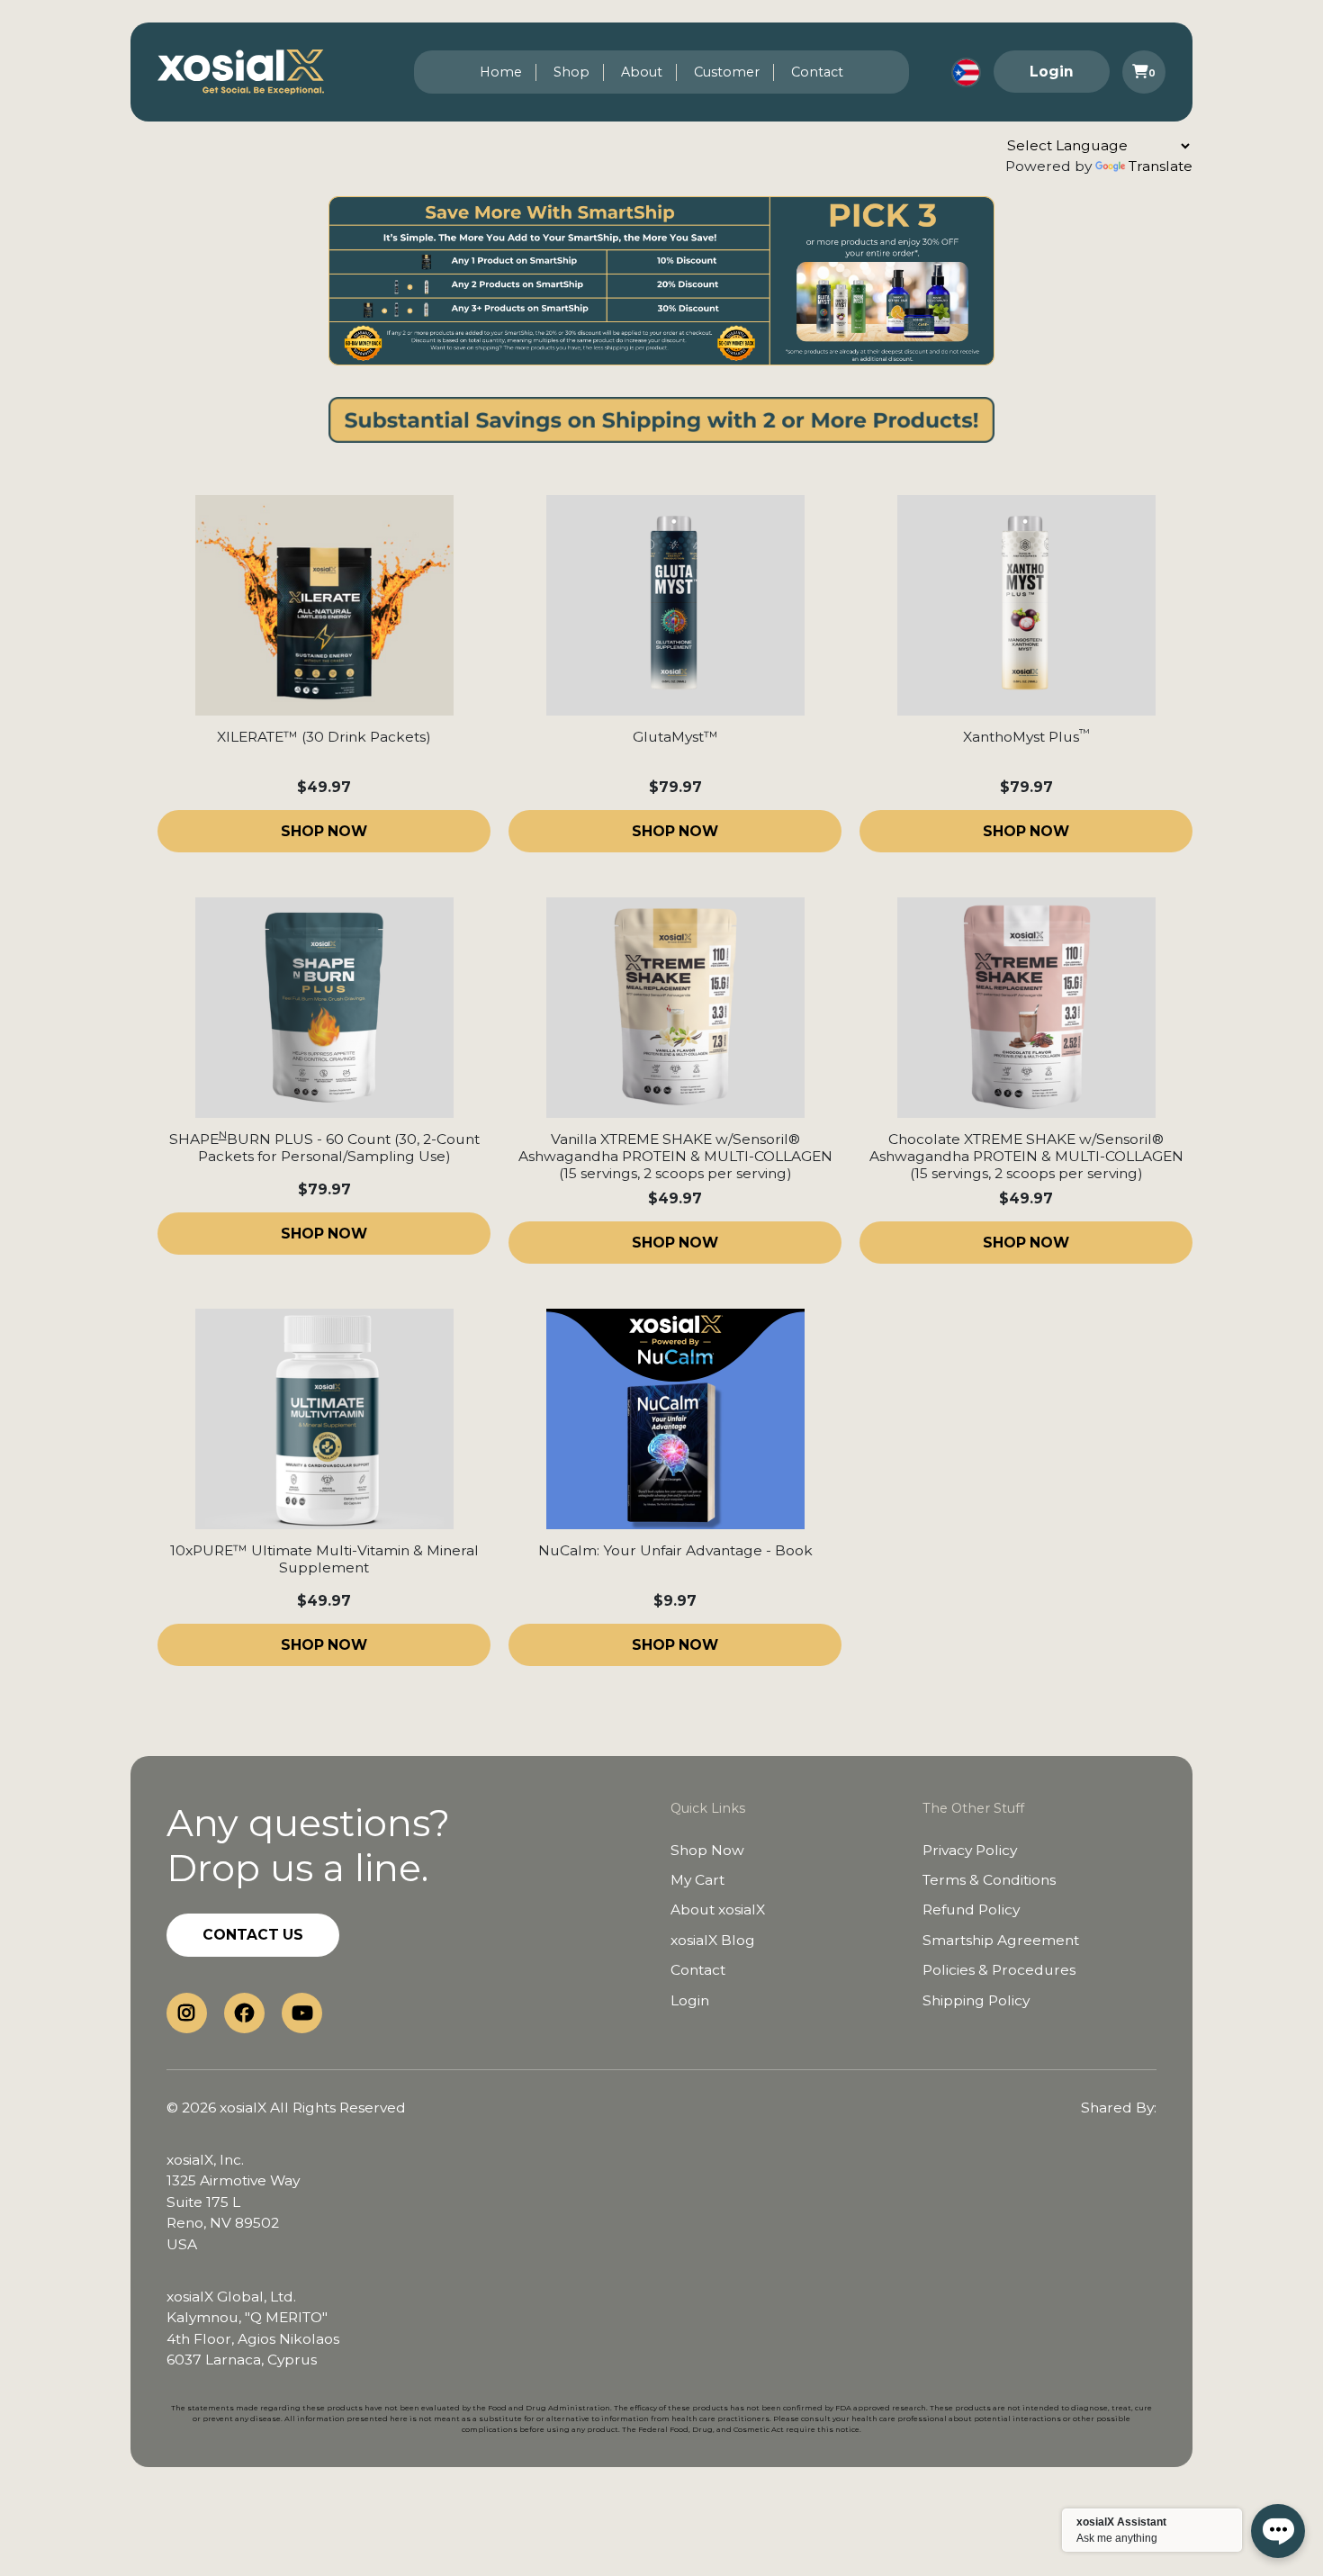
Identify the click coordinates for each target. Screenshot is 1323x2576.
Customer (727, 72)
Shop (571, 72)
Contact (817, 72)
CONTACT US (253, 1935)
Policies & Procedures (999, 1970)
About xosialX (718, 1909)
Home (501, 72)
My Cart (697, 1880)
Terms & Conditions (989, 1880)
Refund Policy (971, 1909)
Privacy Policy (970, 1850)
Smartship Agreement (1001, 1940)
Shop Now (707, 1850)
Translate (1161, 166)
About (642, 72)
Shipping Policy (976, 2000)
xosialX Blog (713, 1940)
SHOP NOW (324, 831)
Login (1052, 72)
